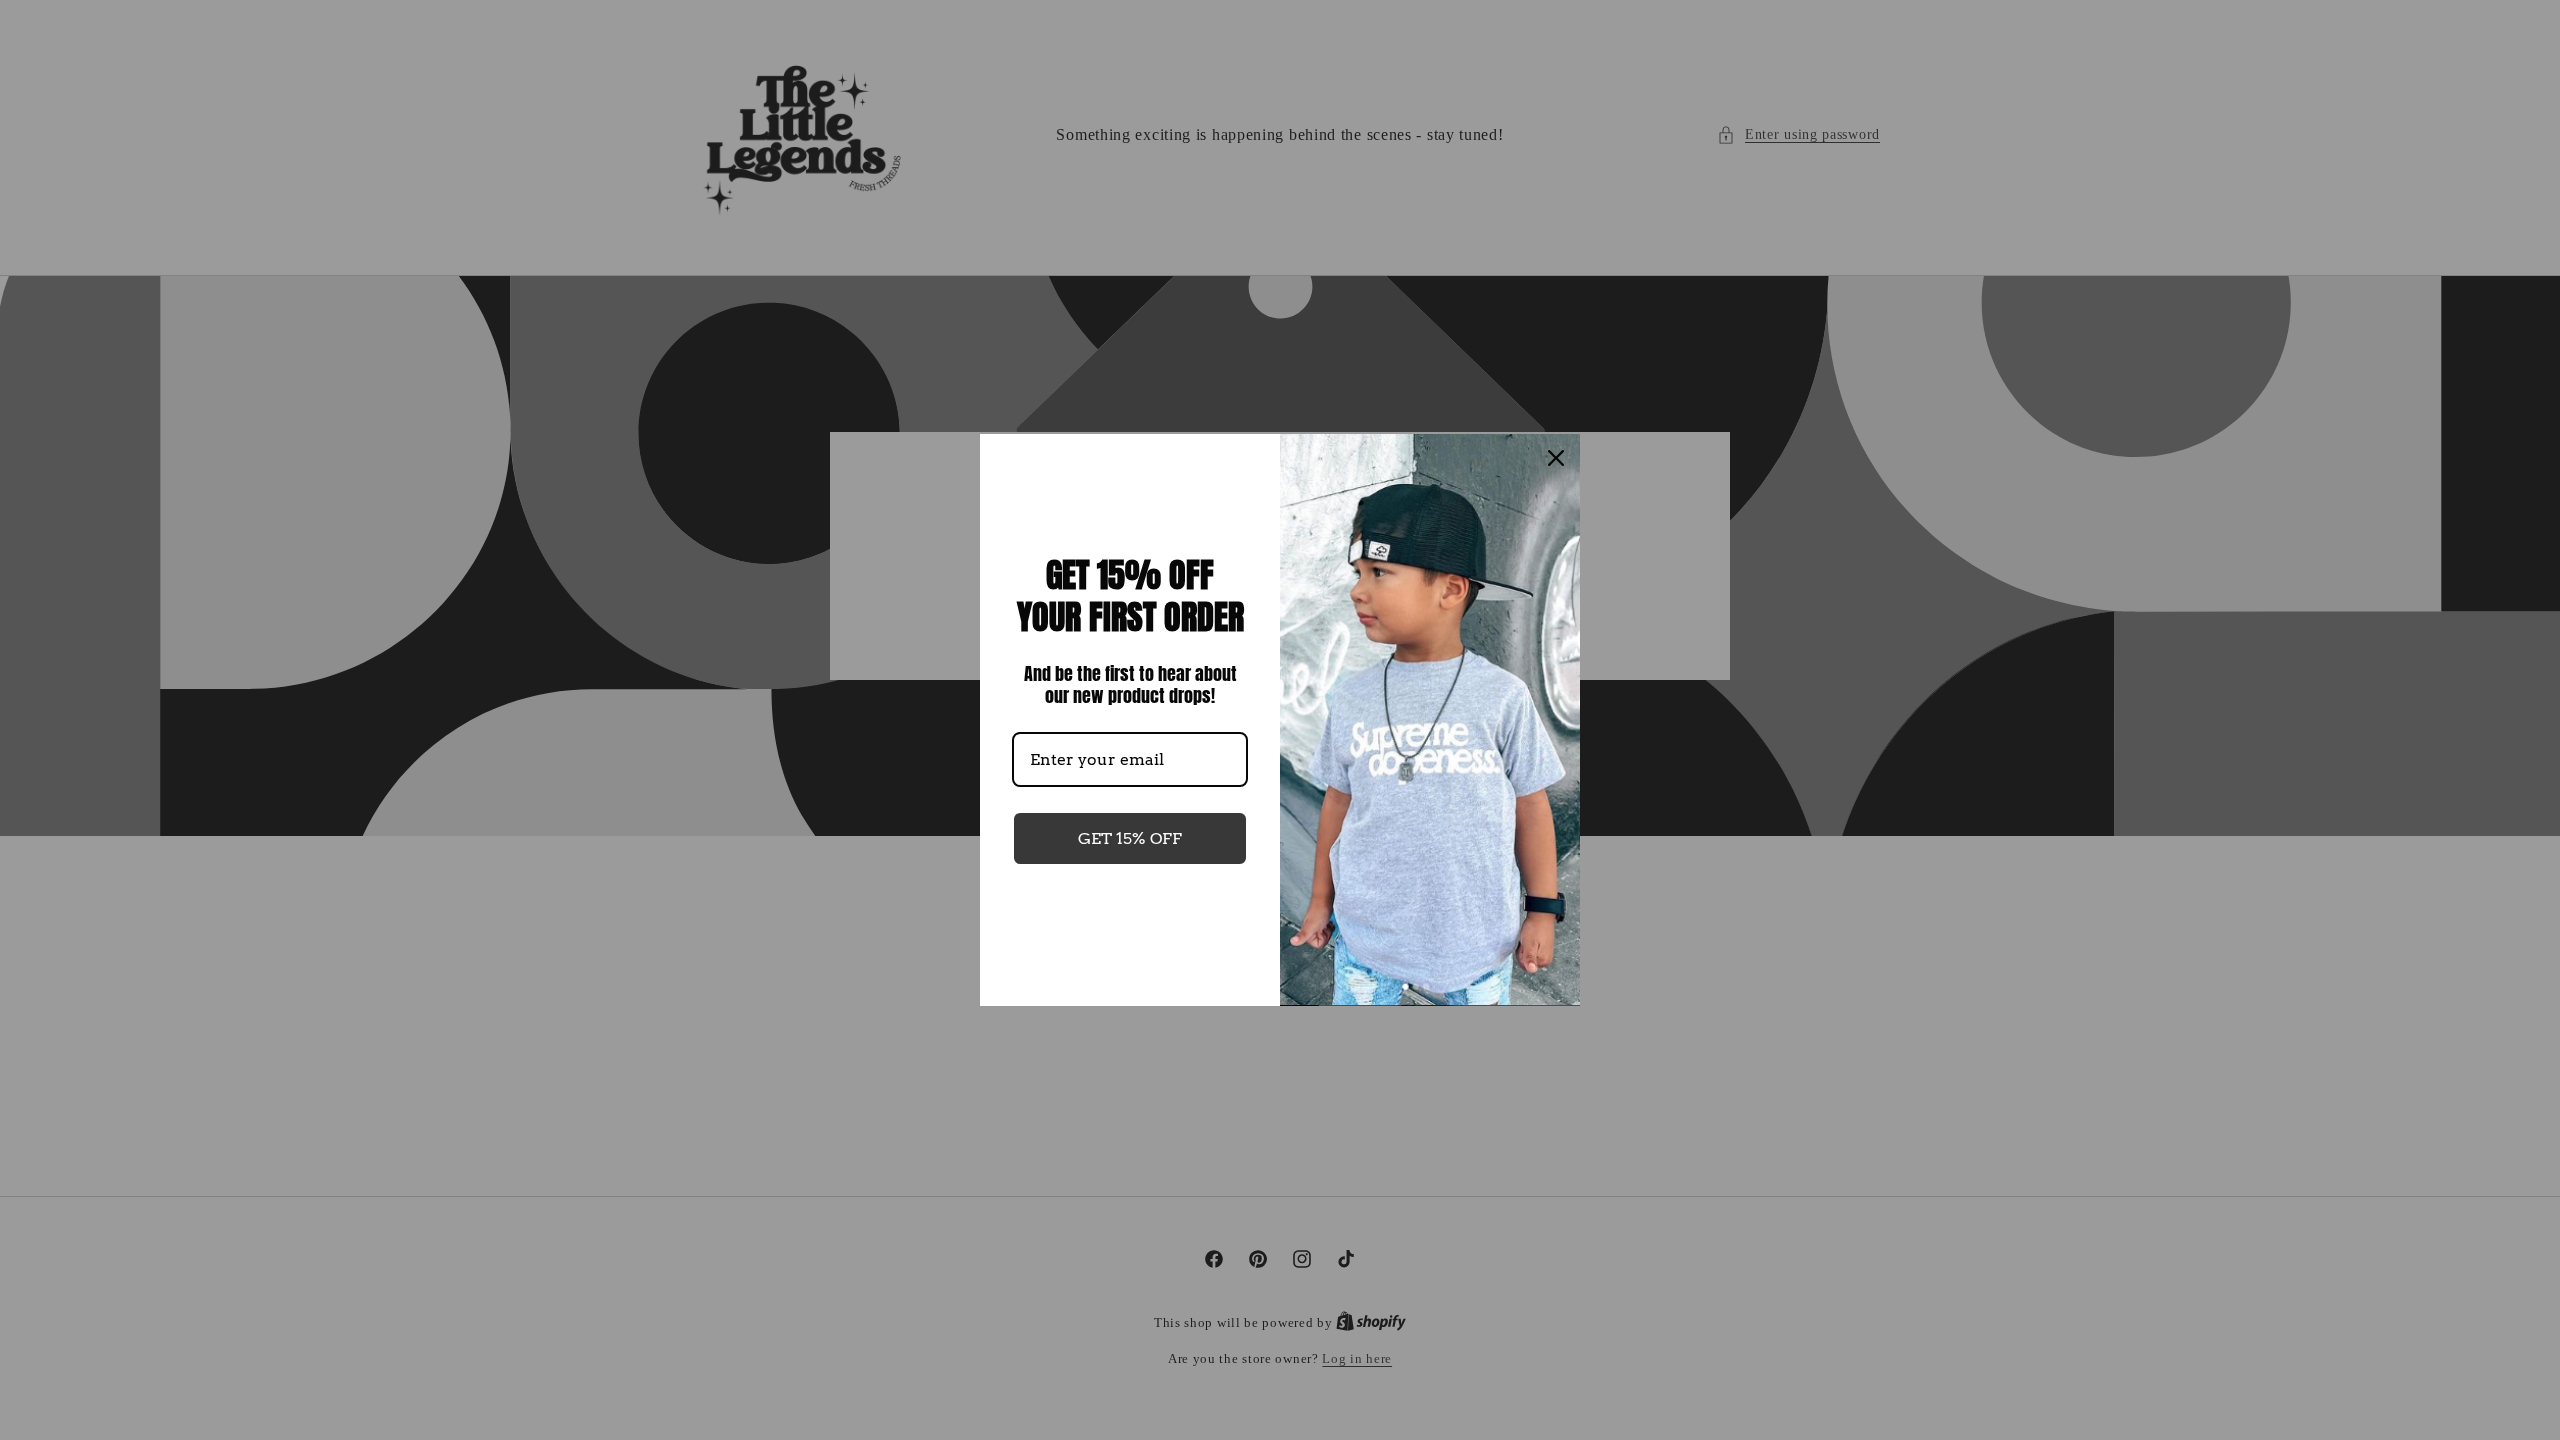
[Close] (1556, 458)
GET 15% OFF (1130, 838)
